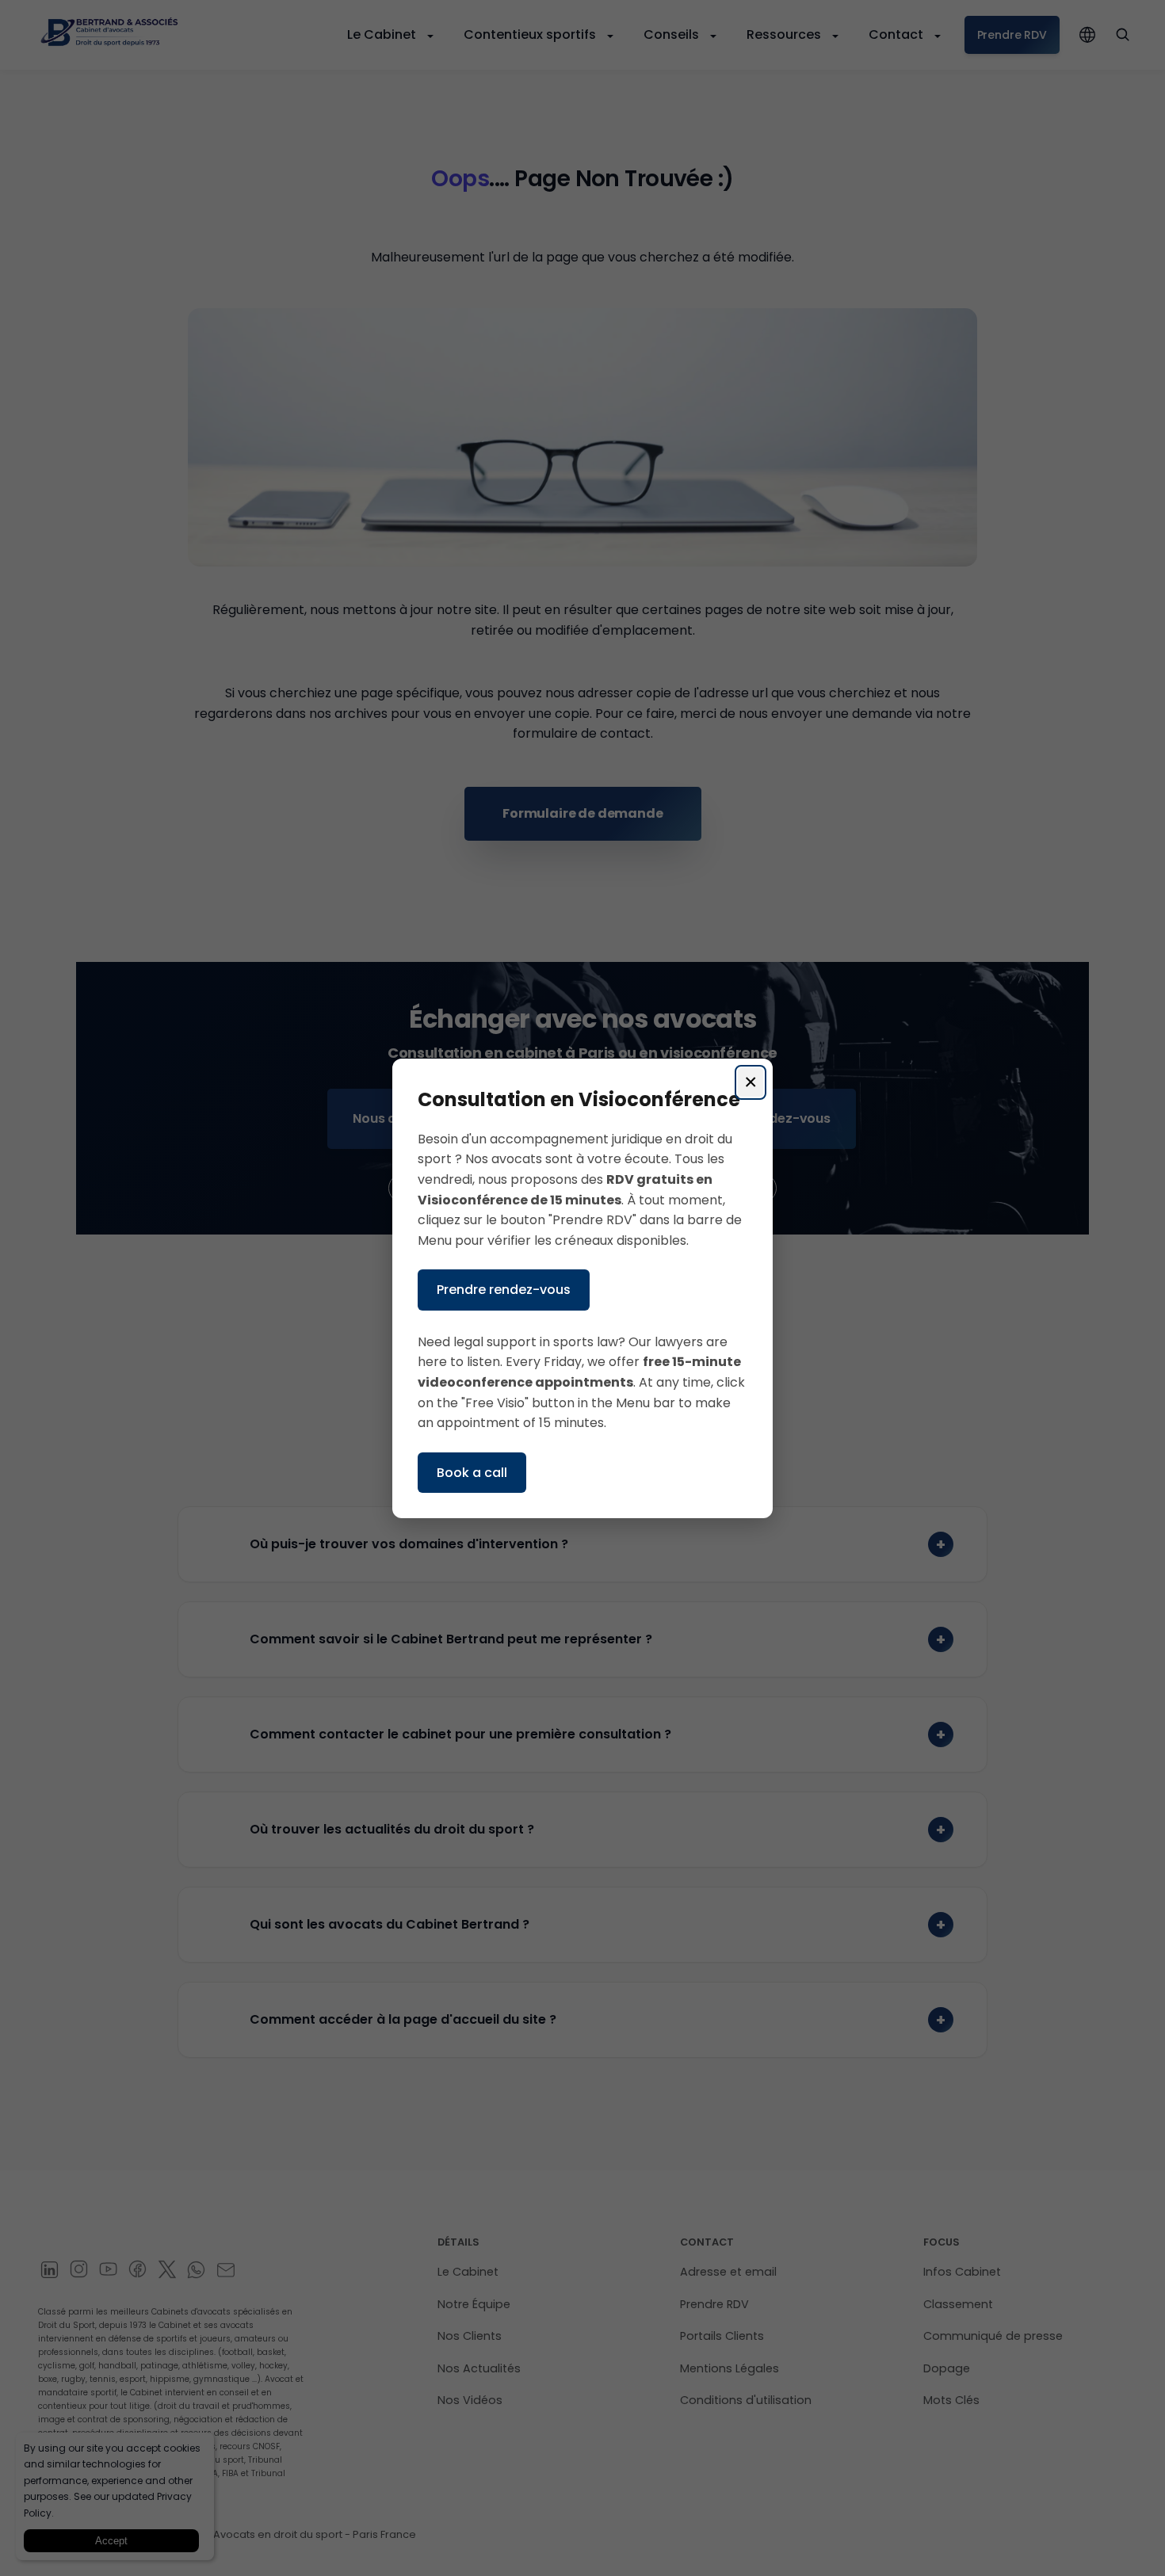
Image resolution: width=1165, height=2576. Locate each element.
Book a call (472, 1472)
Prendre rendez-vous (504, 1290)
